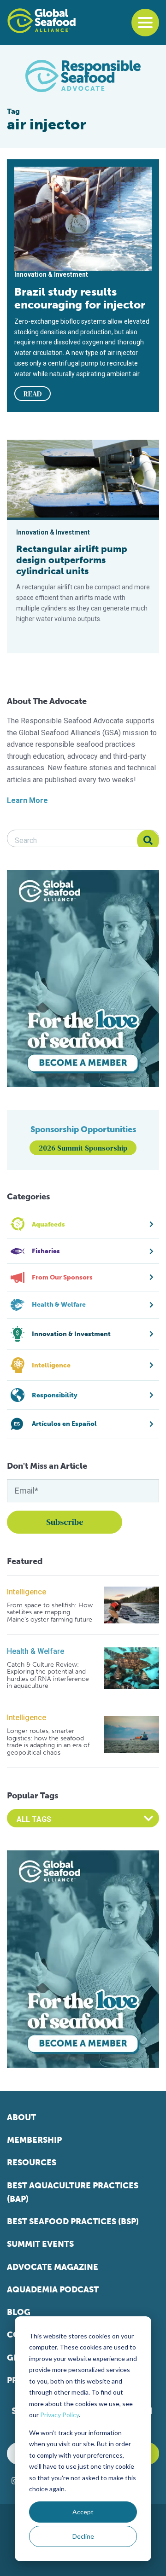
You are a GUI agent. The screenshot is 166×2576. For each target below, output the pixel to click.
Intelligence (27, 1592)
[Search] (148, 841)
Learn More (27, 800)
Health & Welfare (36, 1651)
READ (33, 394)
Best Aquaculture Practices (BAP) (73, 2192)
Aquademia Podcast (53, 2290)
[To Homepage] (41, 21)
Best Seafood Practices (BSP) (73, 2221)
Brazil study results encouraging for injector (80, 298)
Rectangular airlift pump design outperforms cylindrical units (72, 560)
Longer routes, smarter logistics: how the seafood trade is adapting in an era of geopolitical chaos (48, 1742)
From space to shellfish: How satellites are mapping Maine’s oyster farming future (50, 1612)
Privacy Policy (59, 2415)
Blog (19, 2312)
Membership (34, 2140)
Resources (32, 2163)
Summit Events (40, 2244)
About (21, 2117)
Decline (83, 2536)
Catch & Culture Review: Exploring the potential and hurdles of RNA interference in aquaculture (48, 1675)
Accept (83, 2512)
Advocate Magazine (53, 2267)
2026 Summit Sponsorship (83, 1148)
